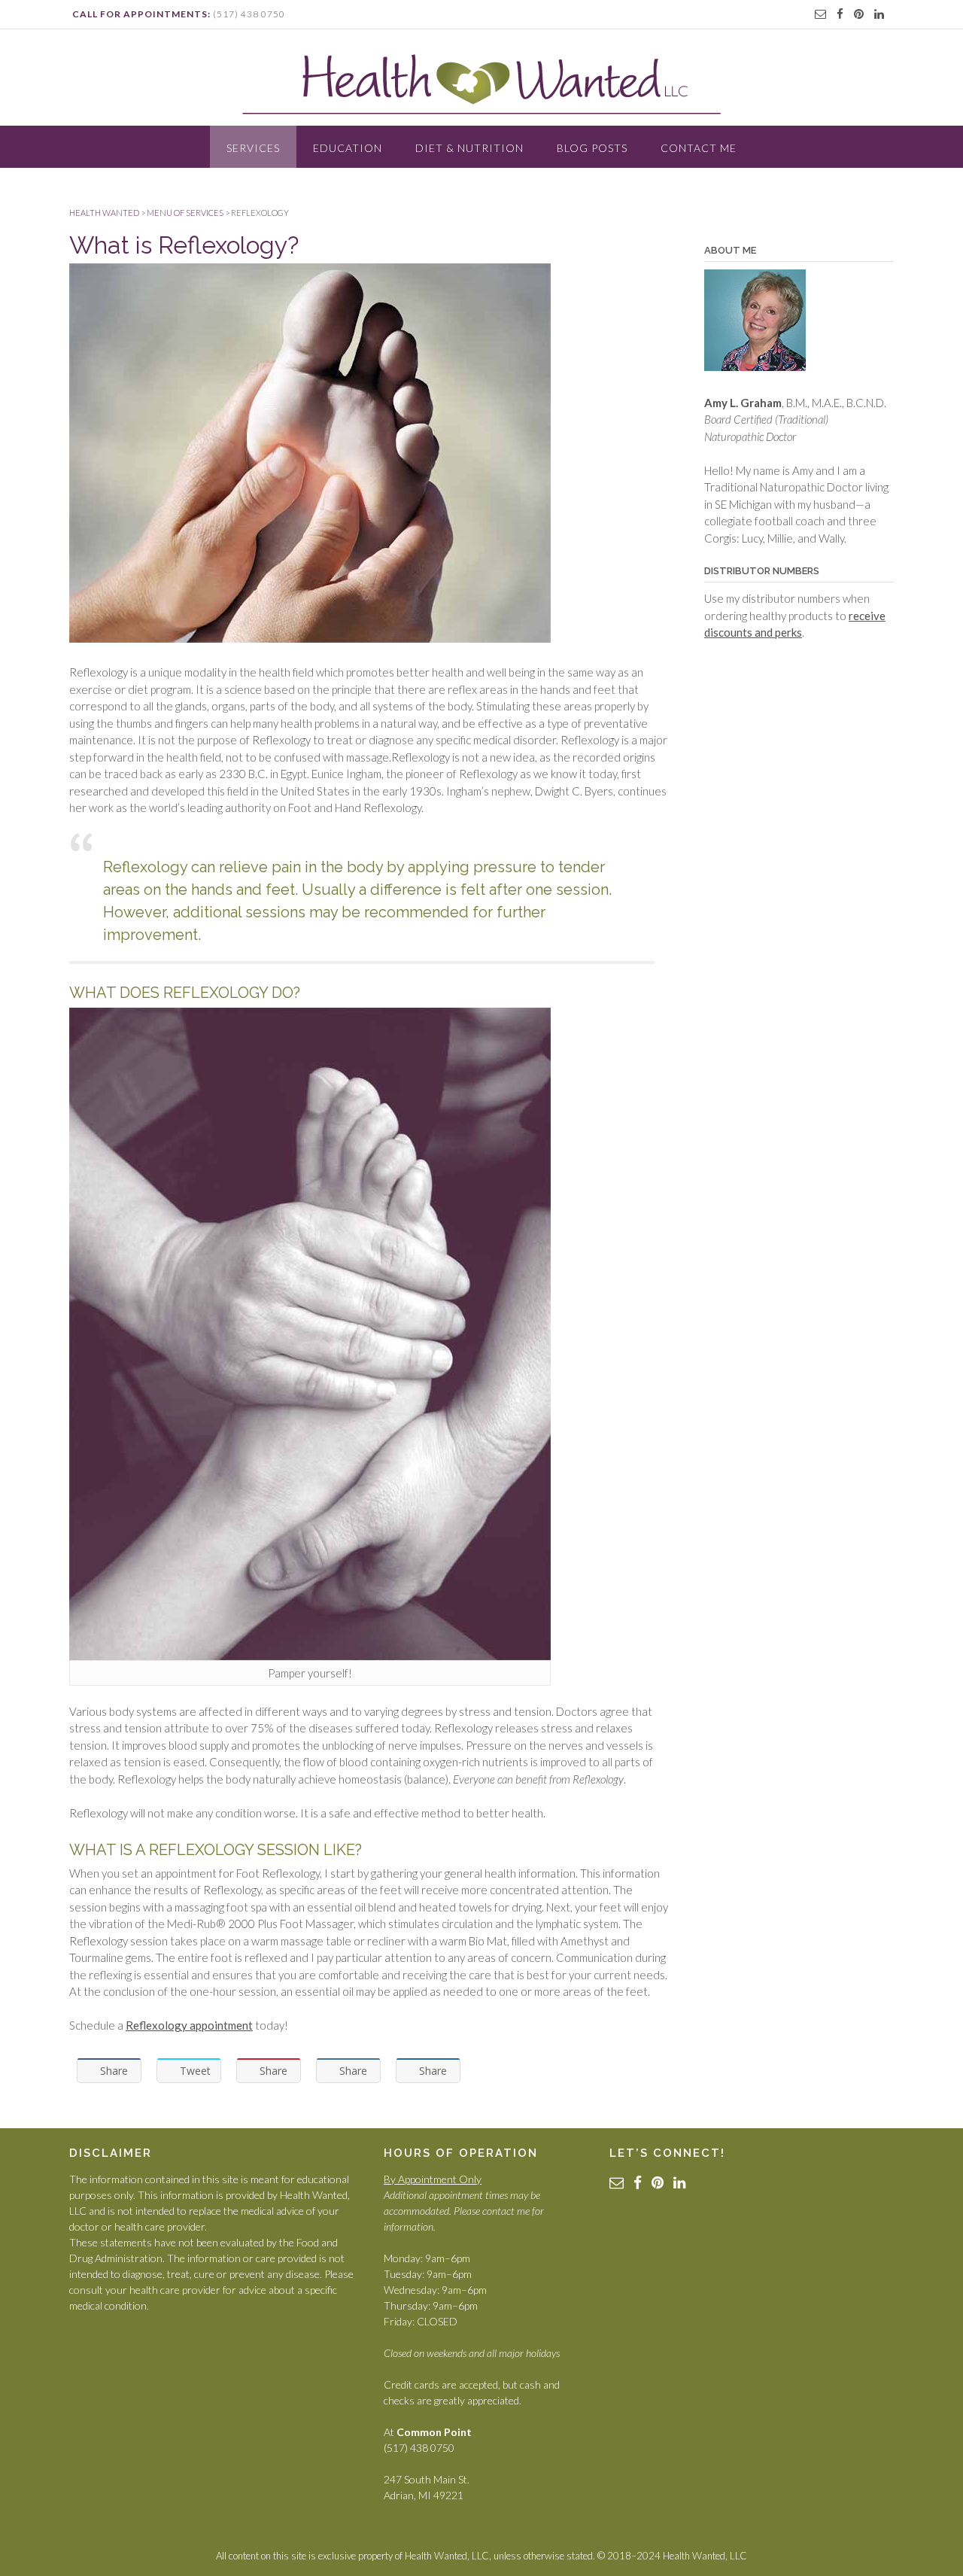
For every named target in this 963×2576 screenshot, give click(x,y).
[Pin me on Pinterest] (859, 14)
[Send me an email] (820, 14)
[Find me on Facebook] (840, 14)
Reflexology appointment (189, 2025)
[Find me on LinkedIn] (879, 14)
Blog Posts (592, 148)
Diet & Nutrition (469, 148)
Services (253, 148)
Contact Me (699, 148)
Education (348, 148)
